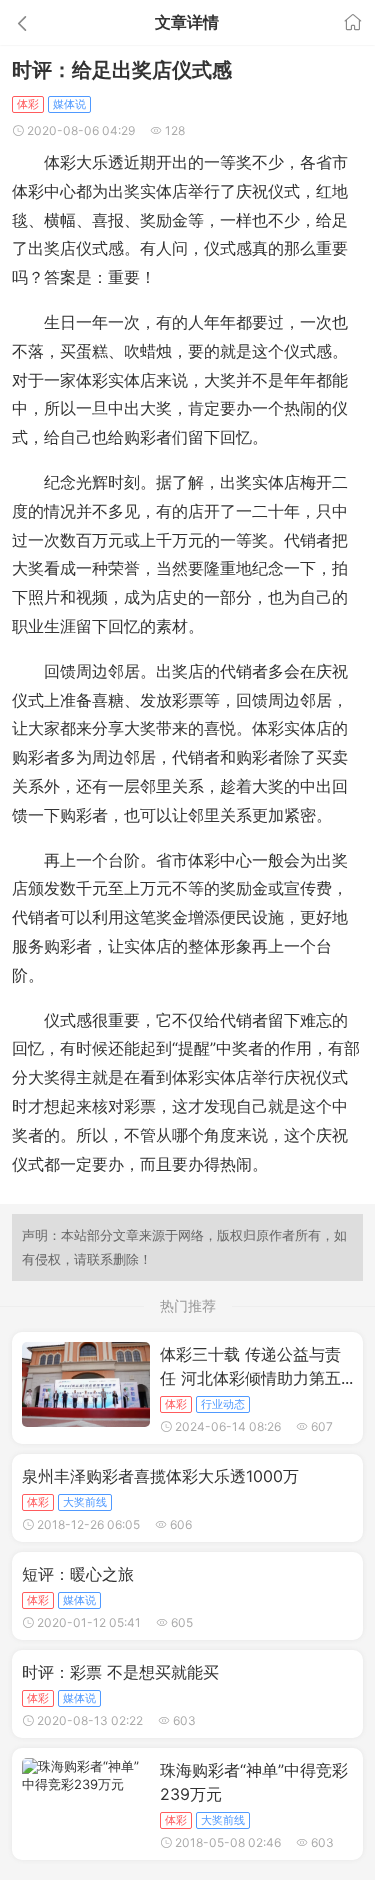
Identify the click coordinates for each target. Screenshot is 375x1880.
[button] (56, 22)
